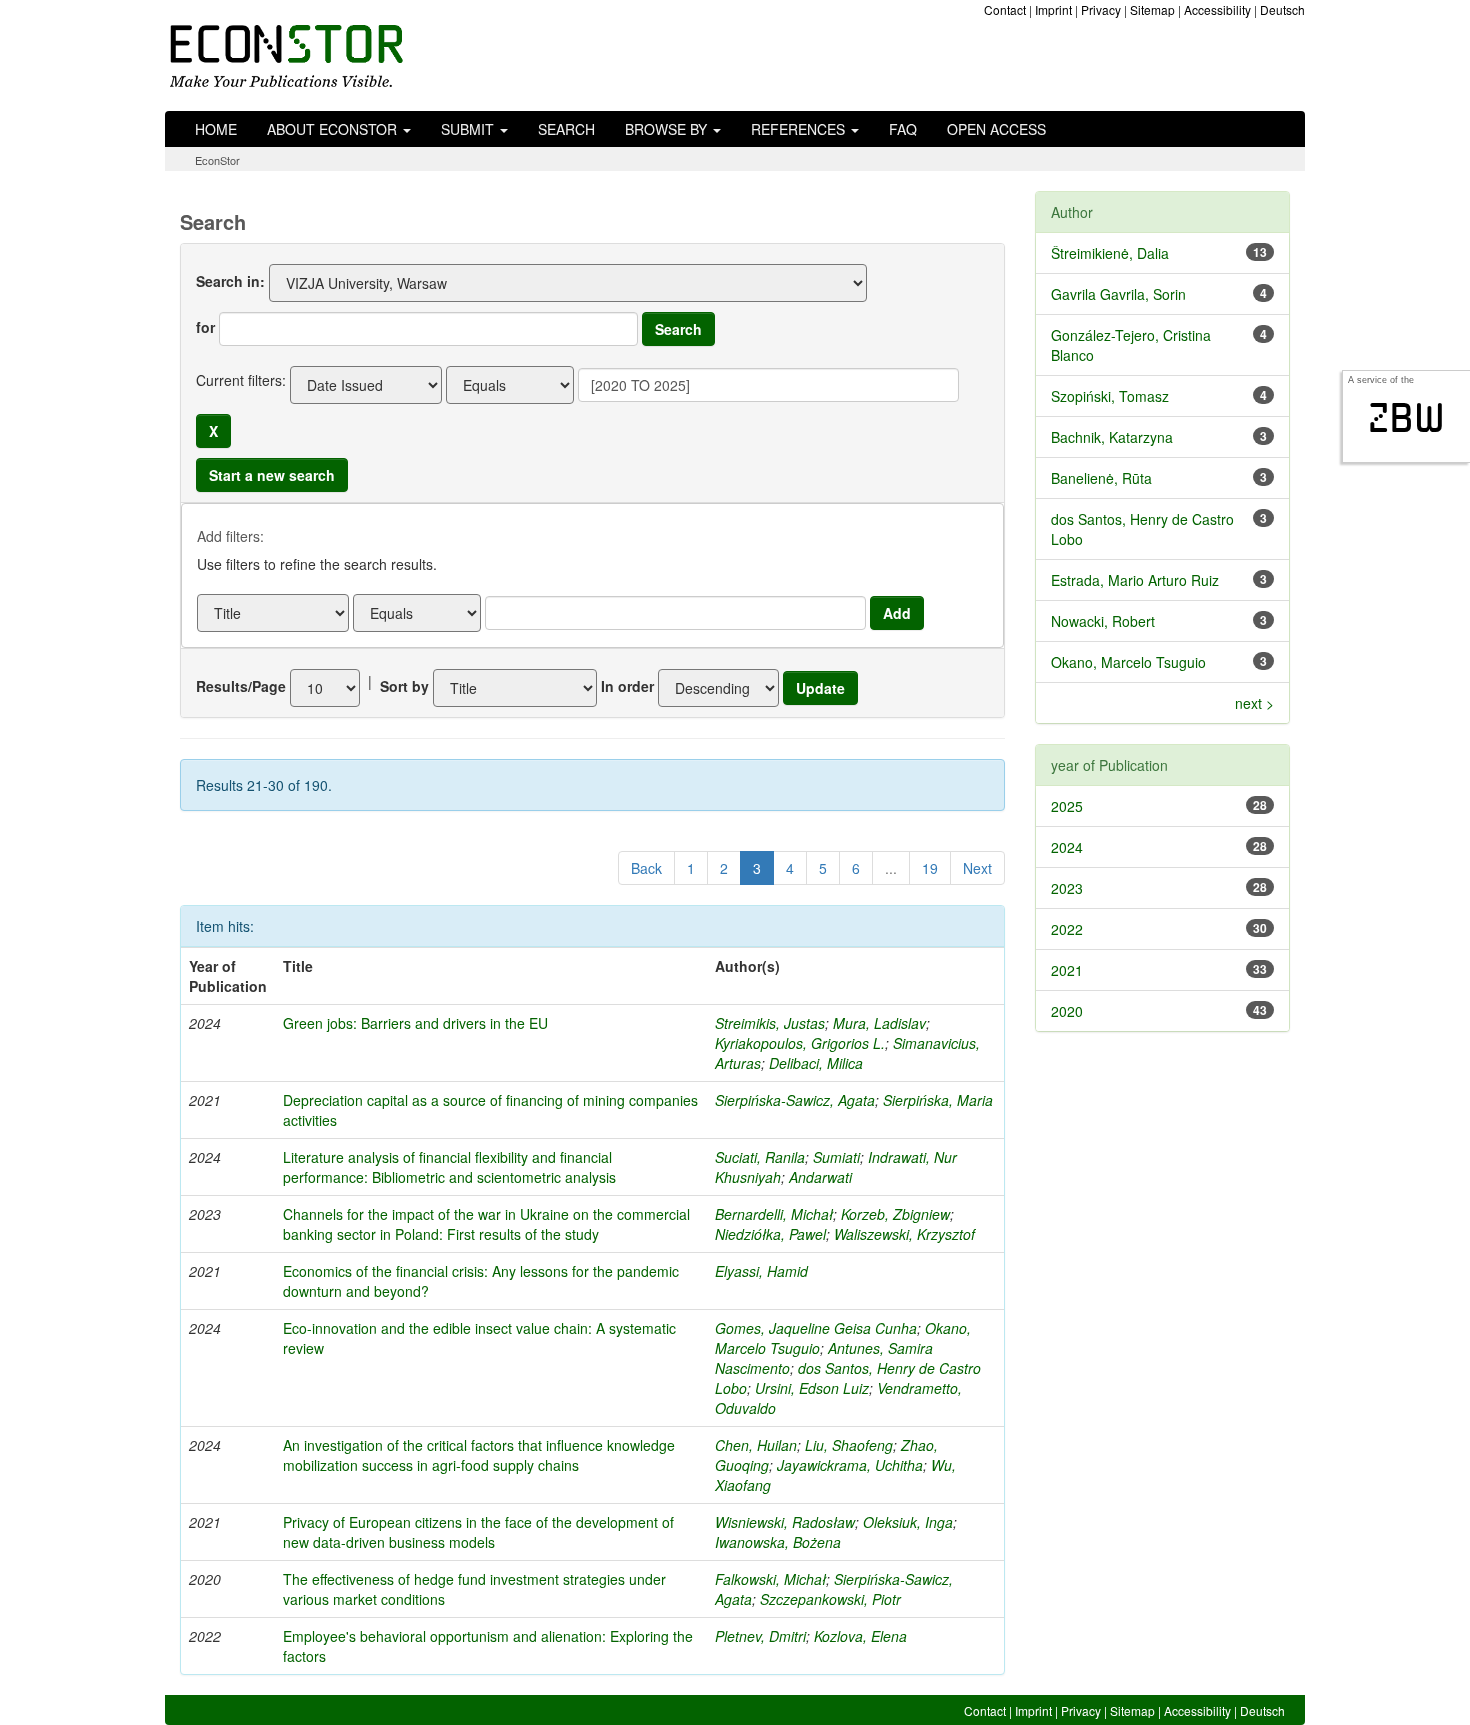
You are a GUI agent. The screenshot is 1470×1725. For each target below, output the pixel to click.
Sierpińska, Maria (938, 1100)
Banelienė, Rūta (1101, 478)
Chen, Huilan (756, 1445)
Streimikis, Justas (770, 1023)
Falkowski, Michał (770, 1579)
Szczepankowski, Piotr (830, 1599)
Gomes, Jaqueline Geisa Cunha (816, 1328)
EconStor (217, 160)
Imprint (1053, 9)
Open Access (996, 129)
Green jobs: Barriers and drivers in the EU (415, 1023)
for (205, 327)
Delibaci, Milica (816, 1063)
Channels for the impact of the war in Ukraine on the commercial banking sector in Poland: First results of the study (486, 1224)
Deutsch (1282, 9)
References (800, 129)
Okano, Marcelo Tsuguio (1128, 662)
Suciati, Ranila (760, 1157)
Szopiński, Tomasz (1110, 396)
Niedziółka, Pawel (770, 1234)
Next (977, 868)
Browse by (668, 129)
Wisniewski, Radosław (785, 1522)
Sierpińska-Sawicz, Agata (795, 1100)
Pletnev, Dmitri (760, 1636)
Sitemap (1152, 9)
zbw (1406, 418)
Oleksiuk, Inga (908, 1522)
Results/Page (241, 686)
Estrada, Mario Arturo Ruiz (1135, 580)
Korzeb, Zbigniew (895, 1214)
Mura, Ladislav (879, 1023)
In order (627, 686)
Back (646, 868)
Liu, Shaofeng (849, 1445)
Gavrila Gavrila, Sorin (1118, 294)
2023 (1067, 888)
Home (216, 129)
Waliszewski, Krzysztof (904, 1234)
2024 (1067, 847)
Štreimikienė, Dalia (1110, 253)
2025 (1067, 806)
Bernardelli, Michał (774, 1214)
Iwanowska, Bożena (778, 1542)
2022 (1067, 929)
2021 (1067, 970)
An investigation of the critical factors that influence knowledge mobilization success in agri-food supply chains (479, 1455)
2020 (1067, 1011)
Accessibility (1217, 9)
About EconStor (334, 129)
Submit (469, 129)
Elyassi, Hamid (761, 1271)
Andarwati (820, 1177)
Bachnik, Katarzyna (1112, 437)
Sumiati (836, 1157)
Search (566, 129)
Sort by (404, 686)
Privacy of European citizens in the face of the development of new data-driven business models (478, 1532)
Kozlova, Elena (860, 1636)
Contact (1005, 9)
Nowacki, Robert (1103, 621)
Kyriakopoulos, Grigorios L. (800, 1043)
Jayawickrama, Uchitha (850, 1465)
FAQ (903, 129)
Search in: (230, 281)
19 (930, 868)
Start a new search (272, 475)
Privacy (1101, 9)
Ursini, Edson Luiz (812, 1388)
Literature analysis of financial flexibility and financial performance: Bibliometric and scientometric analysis (449, 1167)
